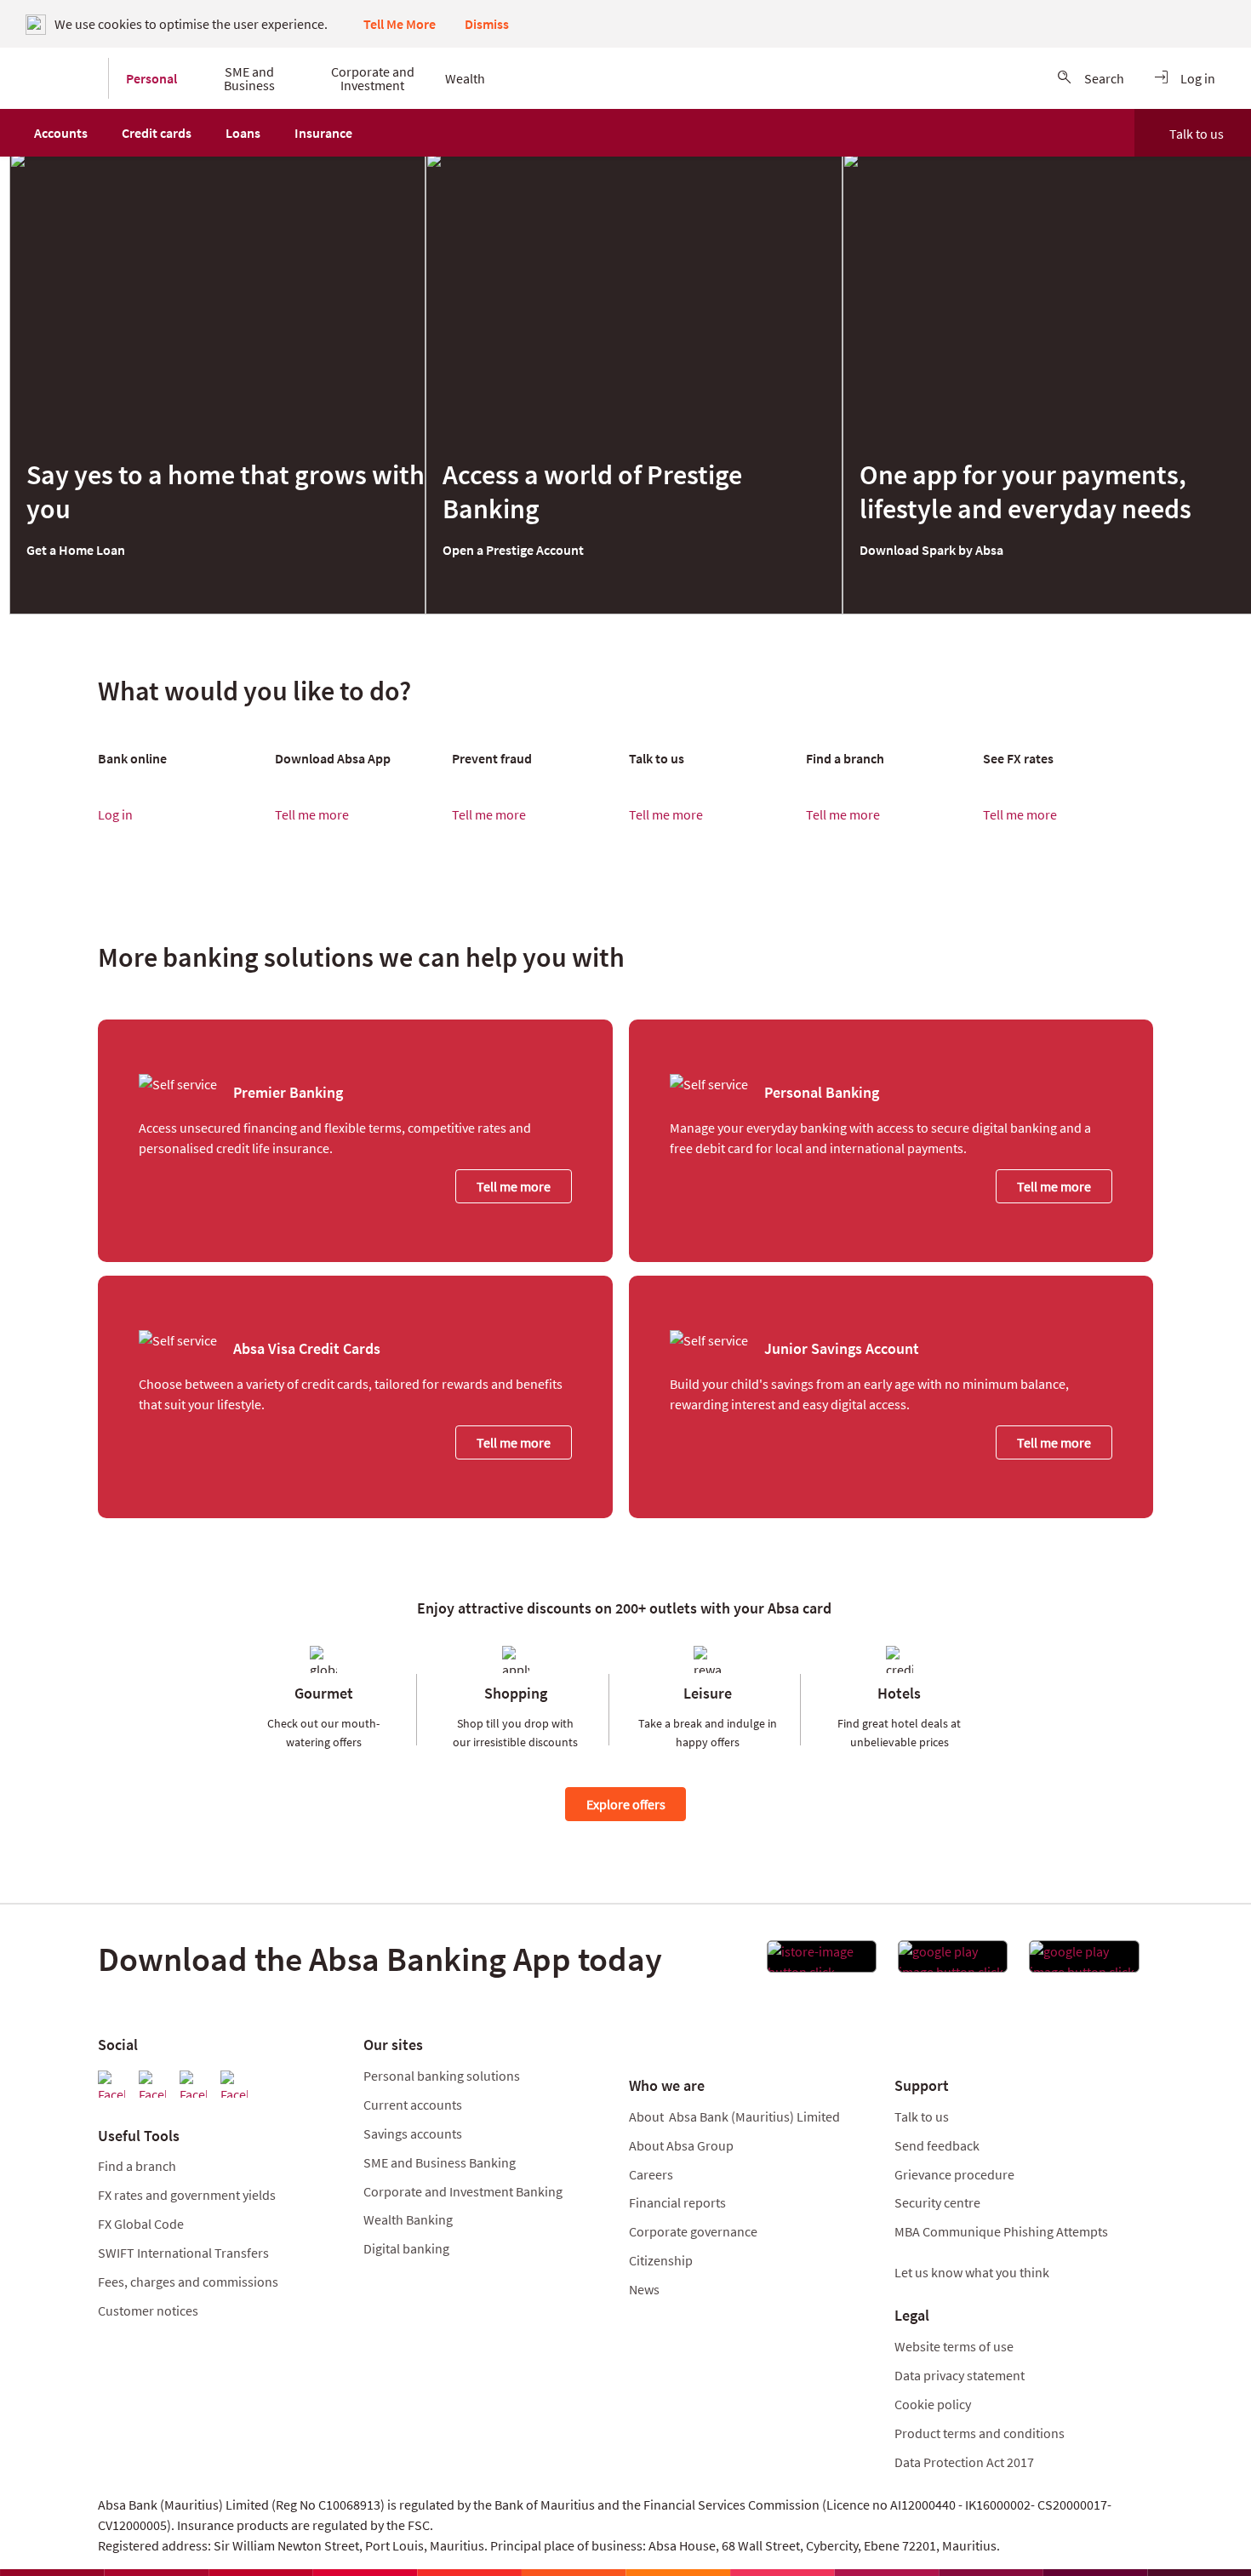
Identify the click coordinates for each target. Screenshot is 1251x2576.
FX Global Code (141, 2224)
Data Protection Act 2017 (965, 2462)
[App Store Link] (822, 1962)
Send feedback (937, 2145)
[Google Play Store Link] (953, 1962)
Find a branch (137, 2166)
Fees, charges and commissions (188, 2282)
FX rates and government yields (187, 2195)
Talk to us (1197, 134)
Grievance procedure (954, 2174)
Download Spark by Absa (931, 550)
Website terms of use (954, 2346)
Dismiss (487, 24)
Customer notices (148, 2310)
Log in (115, 814)
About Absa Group (681, 2145)
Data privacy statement (960, 2375)
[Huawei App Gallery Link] (1084, 1962)
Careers (651, 2174)
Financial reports (677, 2202)
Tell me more (312, 814)
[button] (61, 133)
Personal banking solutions (442, 2076)
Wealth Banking (408, 2219)
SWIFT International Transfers (183, 2253)
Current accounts (413, 2105)
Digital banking (406, 2248)
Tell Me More (400, 24)
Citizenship (661, 2260)
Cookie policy (933, 2404)
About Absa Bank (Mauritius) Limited (734, 2116)
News (644, 2289)
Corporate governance (693, 2231)
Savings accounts (413, 2133)
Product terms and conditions (980, 2433)
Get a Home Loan (76, 550)
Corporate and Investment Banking (463, 2191)
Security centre (937, 2202)
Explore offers (626, 1804)
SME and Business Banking (440, 2162)
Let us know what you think (972, 2272)
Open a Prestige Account (513, 550)
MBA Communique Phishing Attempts (1001, 2231)
